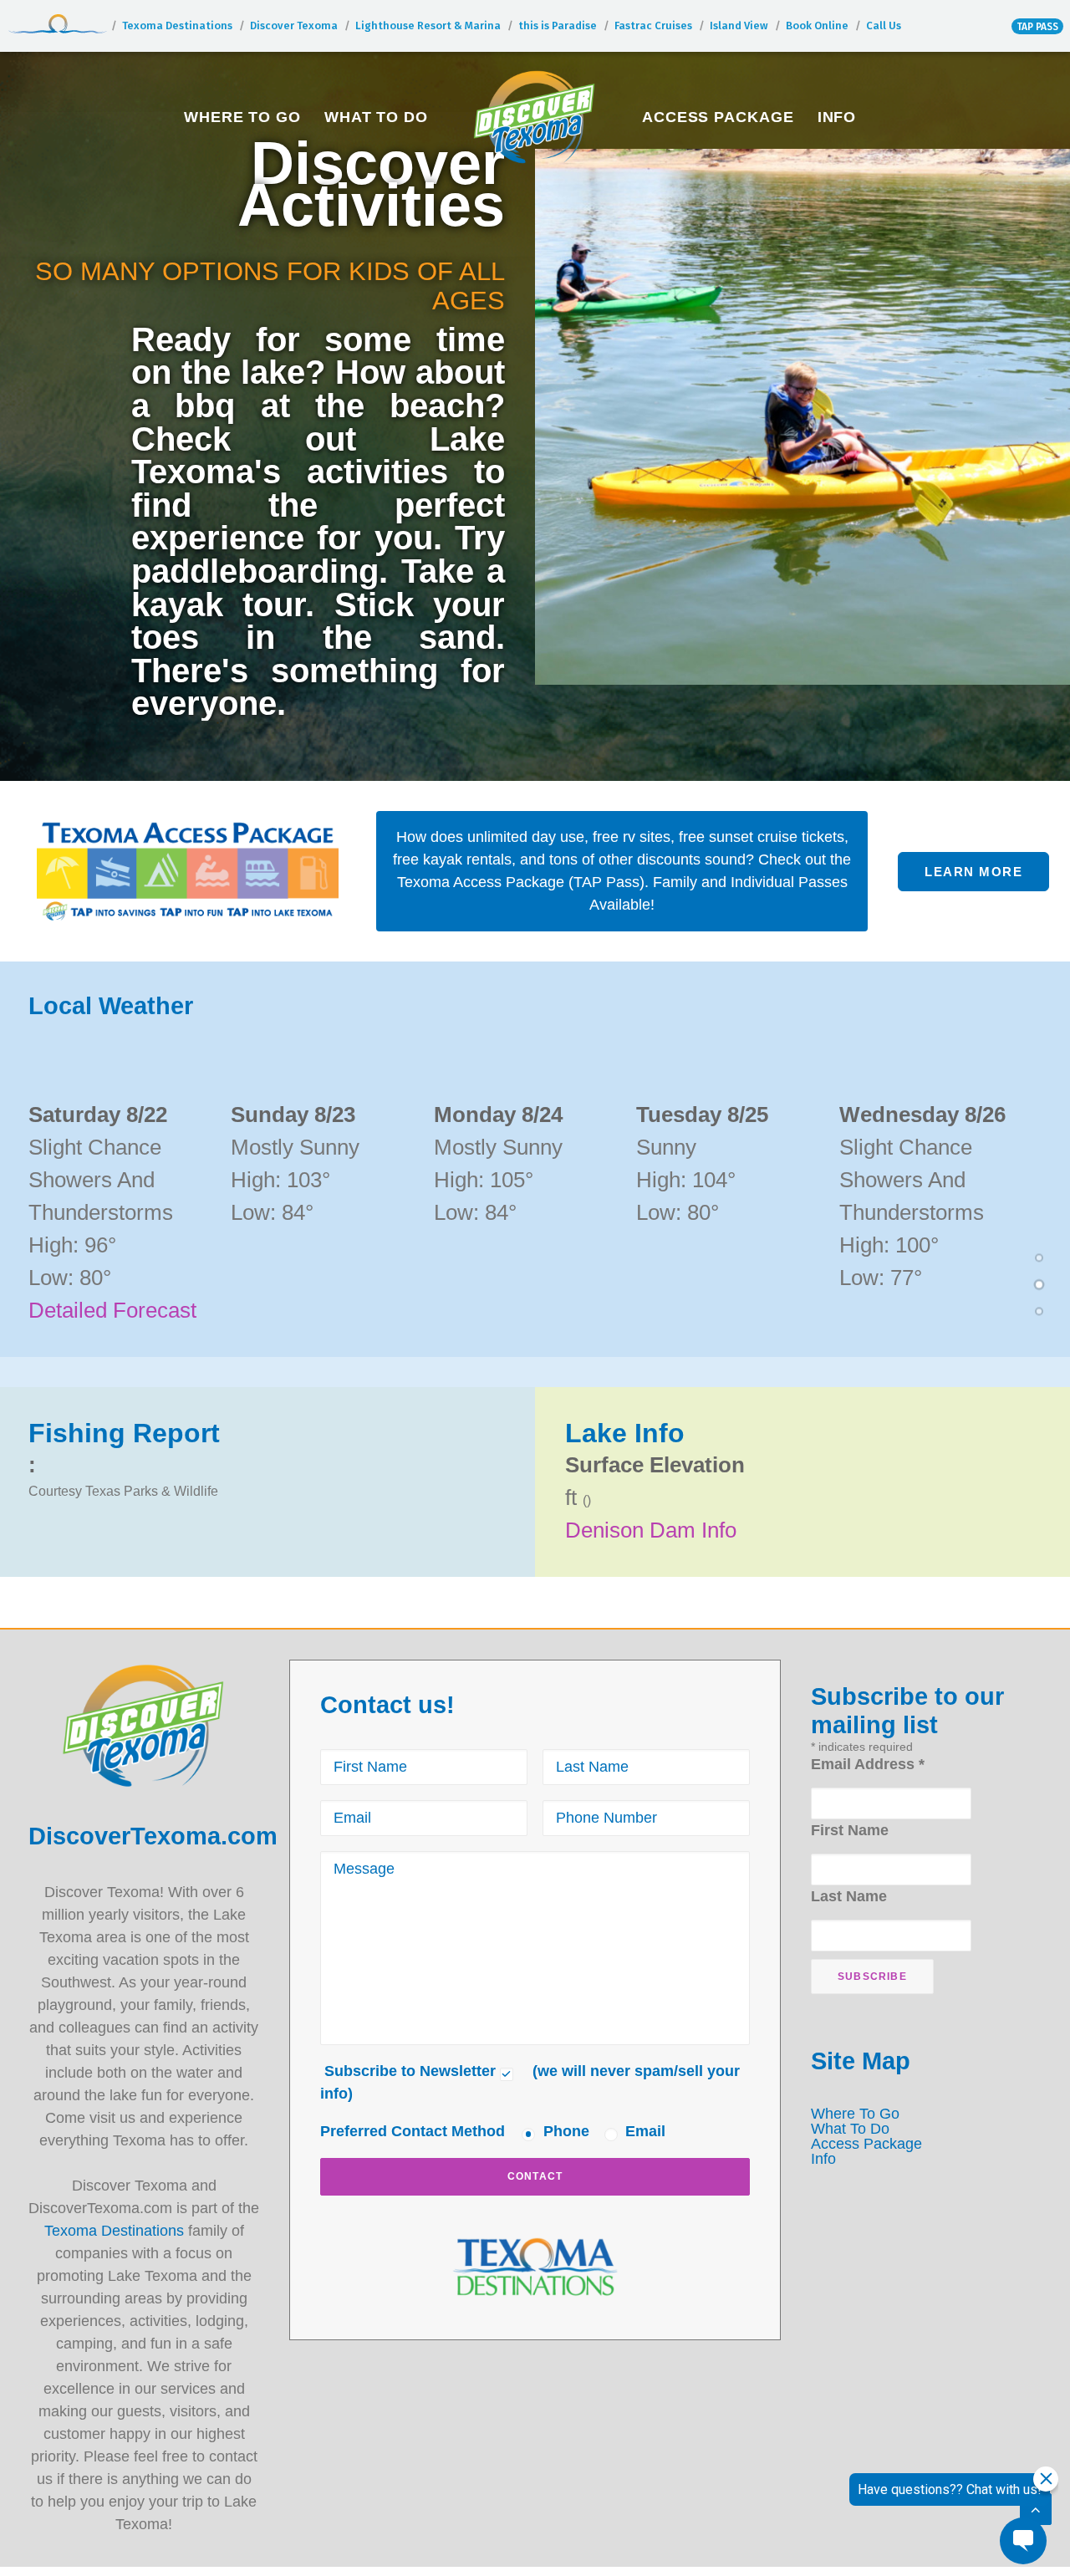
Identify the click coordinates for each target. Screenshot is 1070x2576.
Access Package (718, 117)
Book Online (817, 26)
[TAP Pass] (188, 872)
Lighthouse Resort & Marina (428, 26)
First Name (850, 1830)
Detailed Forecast (112, 1310)
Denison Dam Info (651, 1530)
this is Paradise (558, 26)
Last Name (849, 1896)
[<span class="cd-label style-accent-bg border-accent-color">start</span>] (1039, 1314)
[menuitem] (242, 117)
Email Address (868, 1764)
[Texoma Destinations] (535, 2267)
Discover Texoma (294, 26)
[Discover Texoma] (535, 117)
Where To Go (242, 117)
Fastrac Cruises (653, 26)
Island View (739, 26)
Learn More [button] (973, 872)
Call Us (884, 26)
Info (837, 117)
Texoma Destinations (177, 26)
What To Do (376, 117)
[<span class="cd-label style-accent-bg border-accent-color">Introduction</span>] (1039, 1260)
